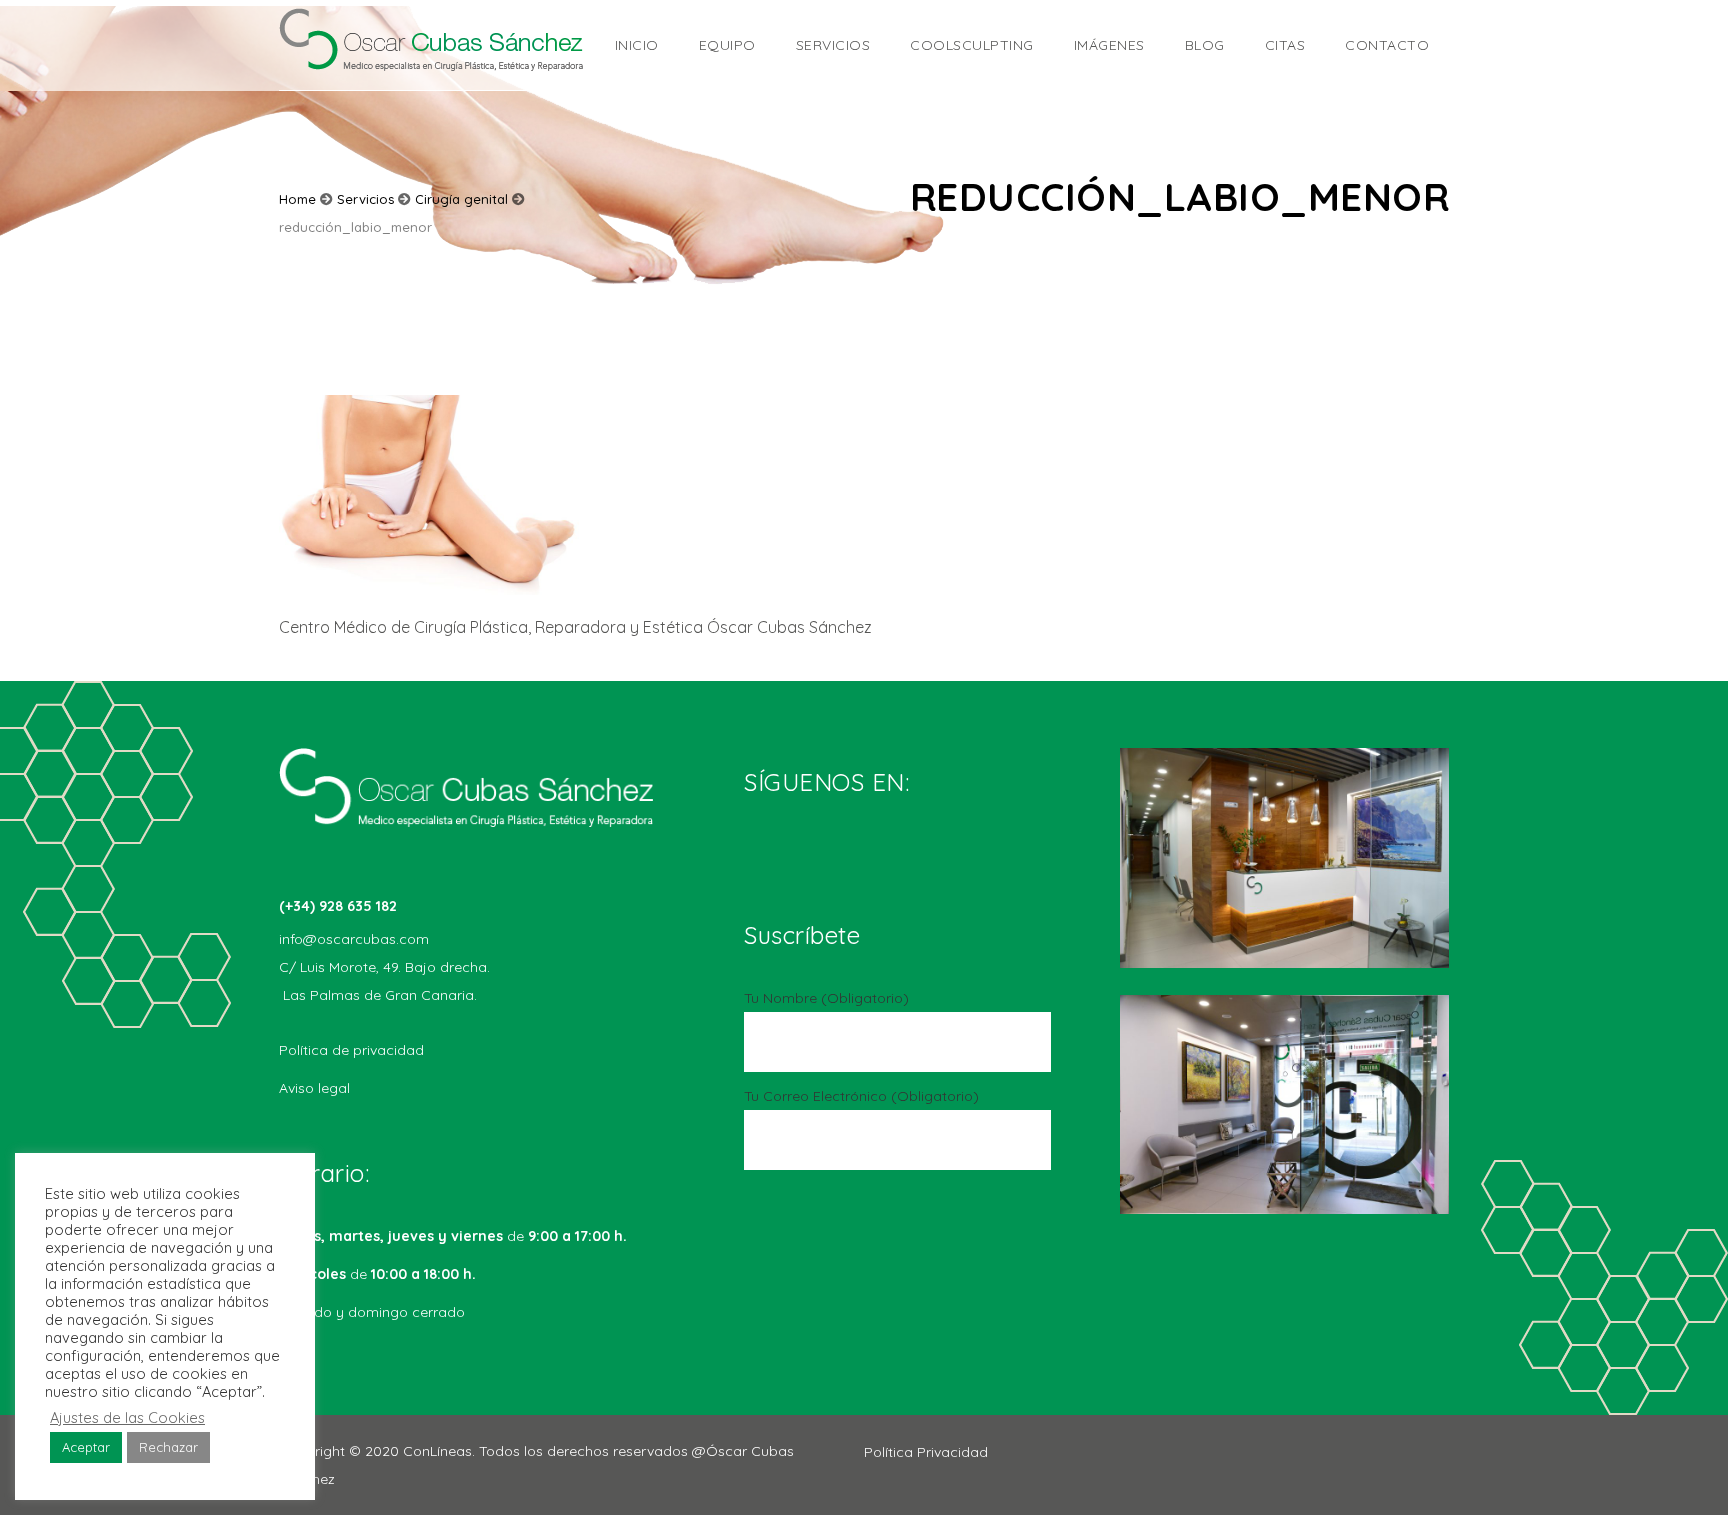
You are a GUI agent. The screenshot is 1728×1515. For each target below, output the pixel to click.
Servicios (833, 45)
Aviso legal (314, 1088)
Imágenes (1109, 45)
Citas (1285, 45)
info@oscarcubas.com (354, 939)
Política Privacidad (926, 1452)
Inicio (637, 45)
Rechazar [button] (168, 1447)
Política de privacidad (351, 1050)
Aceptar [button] (86, 1447)
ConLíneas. (441, 1451)
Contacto (1387, 45)
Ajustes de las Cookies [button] (127, 1418)
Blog (1205, 45)
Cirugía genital (461, 199)
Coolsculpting (972, 45)
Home (297, 199)
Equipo (727, 45)
